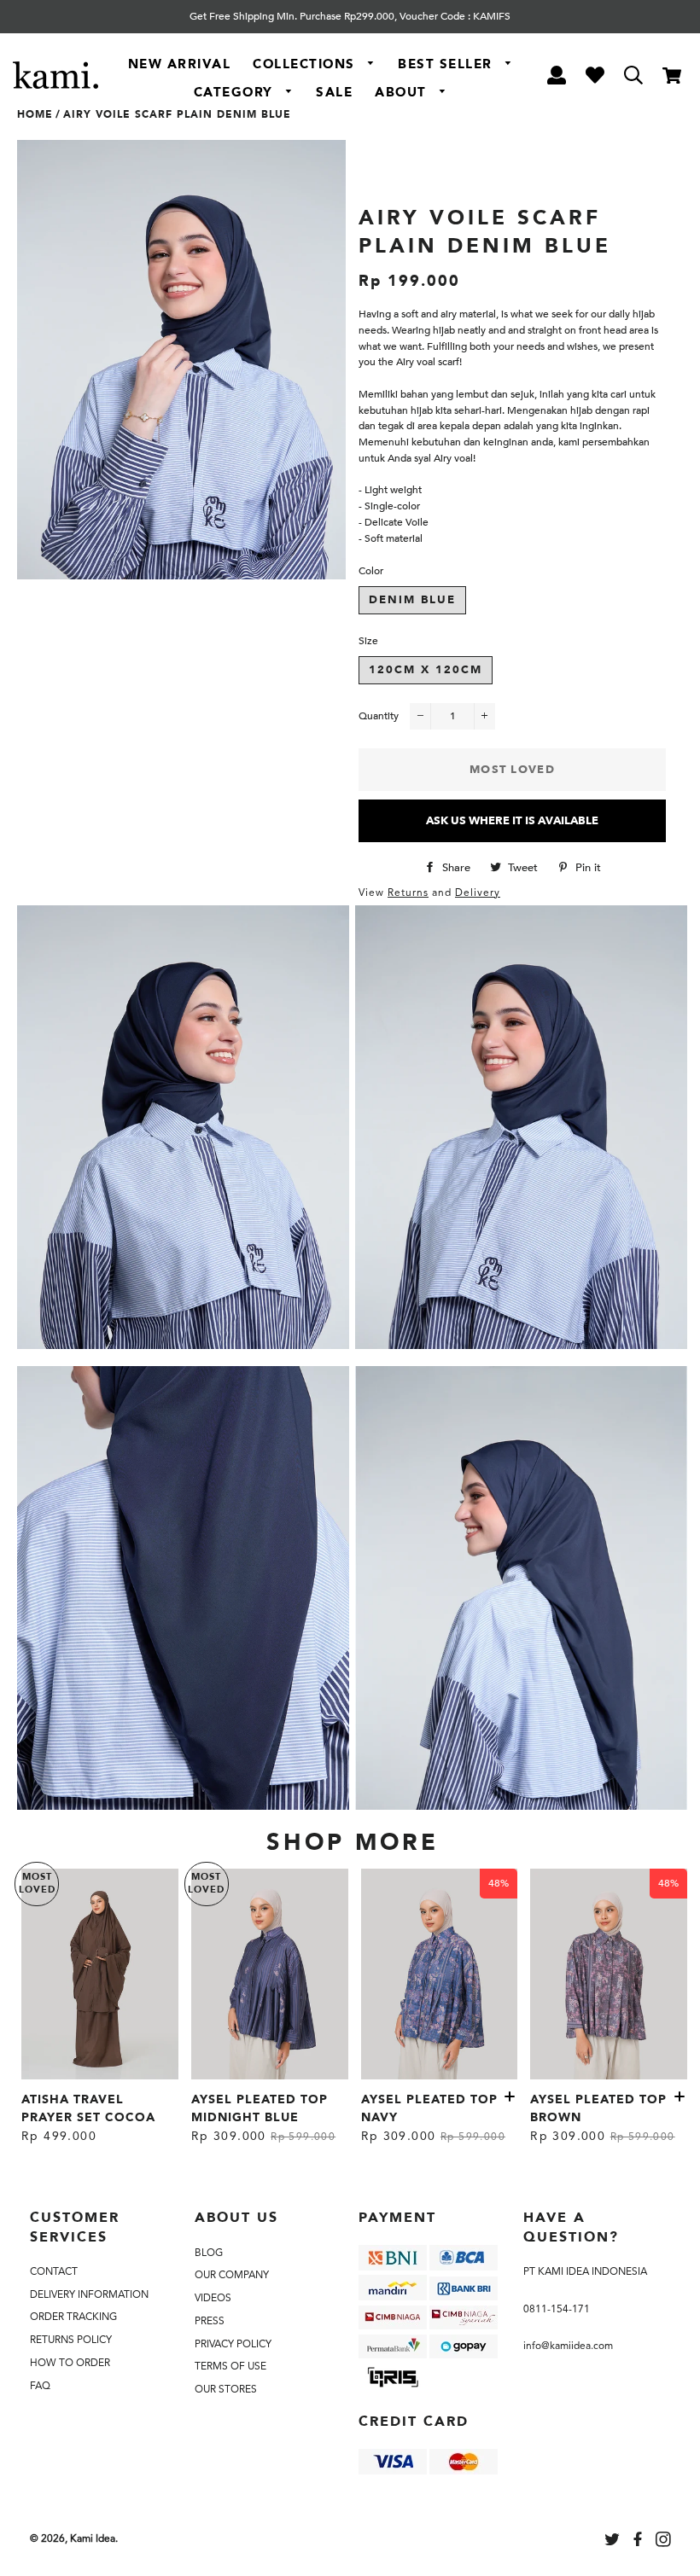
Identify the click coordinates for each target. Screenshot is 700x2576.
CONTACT (54, 2271)
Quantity (379, 716)
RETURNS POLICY (71, 2340)
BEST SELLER (447, 64)
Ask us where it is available (512, 821)
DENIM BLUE (412, 600)
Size (368, 641)
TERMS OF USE (230, 2366)
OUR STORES (226, 2389)
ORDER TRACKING (73, 2317)
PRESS (210, 2321)
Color (371, 571)
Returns (408, 893)
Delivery (478, 893)
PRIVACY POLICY (233, 2344)
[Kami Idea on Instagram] (665, 2542)
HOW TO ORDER (70, 2363)
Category (236, 92)
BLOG (209, 2253)
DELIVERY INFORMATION (89, 2294)
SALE (334, 92)
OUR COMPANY (232, 2275)
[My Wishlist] (595, 78)
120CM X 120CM (426, 670)
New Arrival (180, 64)
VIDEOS (213, 2298)
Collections (306, 64)
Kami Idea (93, 2538)
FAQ (40, 2386)
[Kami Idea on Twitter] (614, 2542)
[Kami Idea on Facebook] (639, 2542)
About (403, 92)
